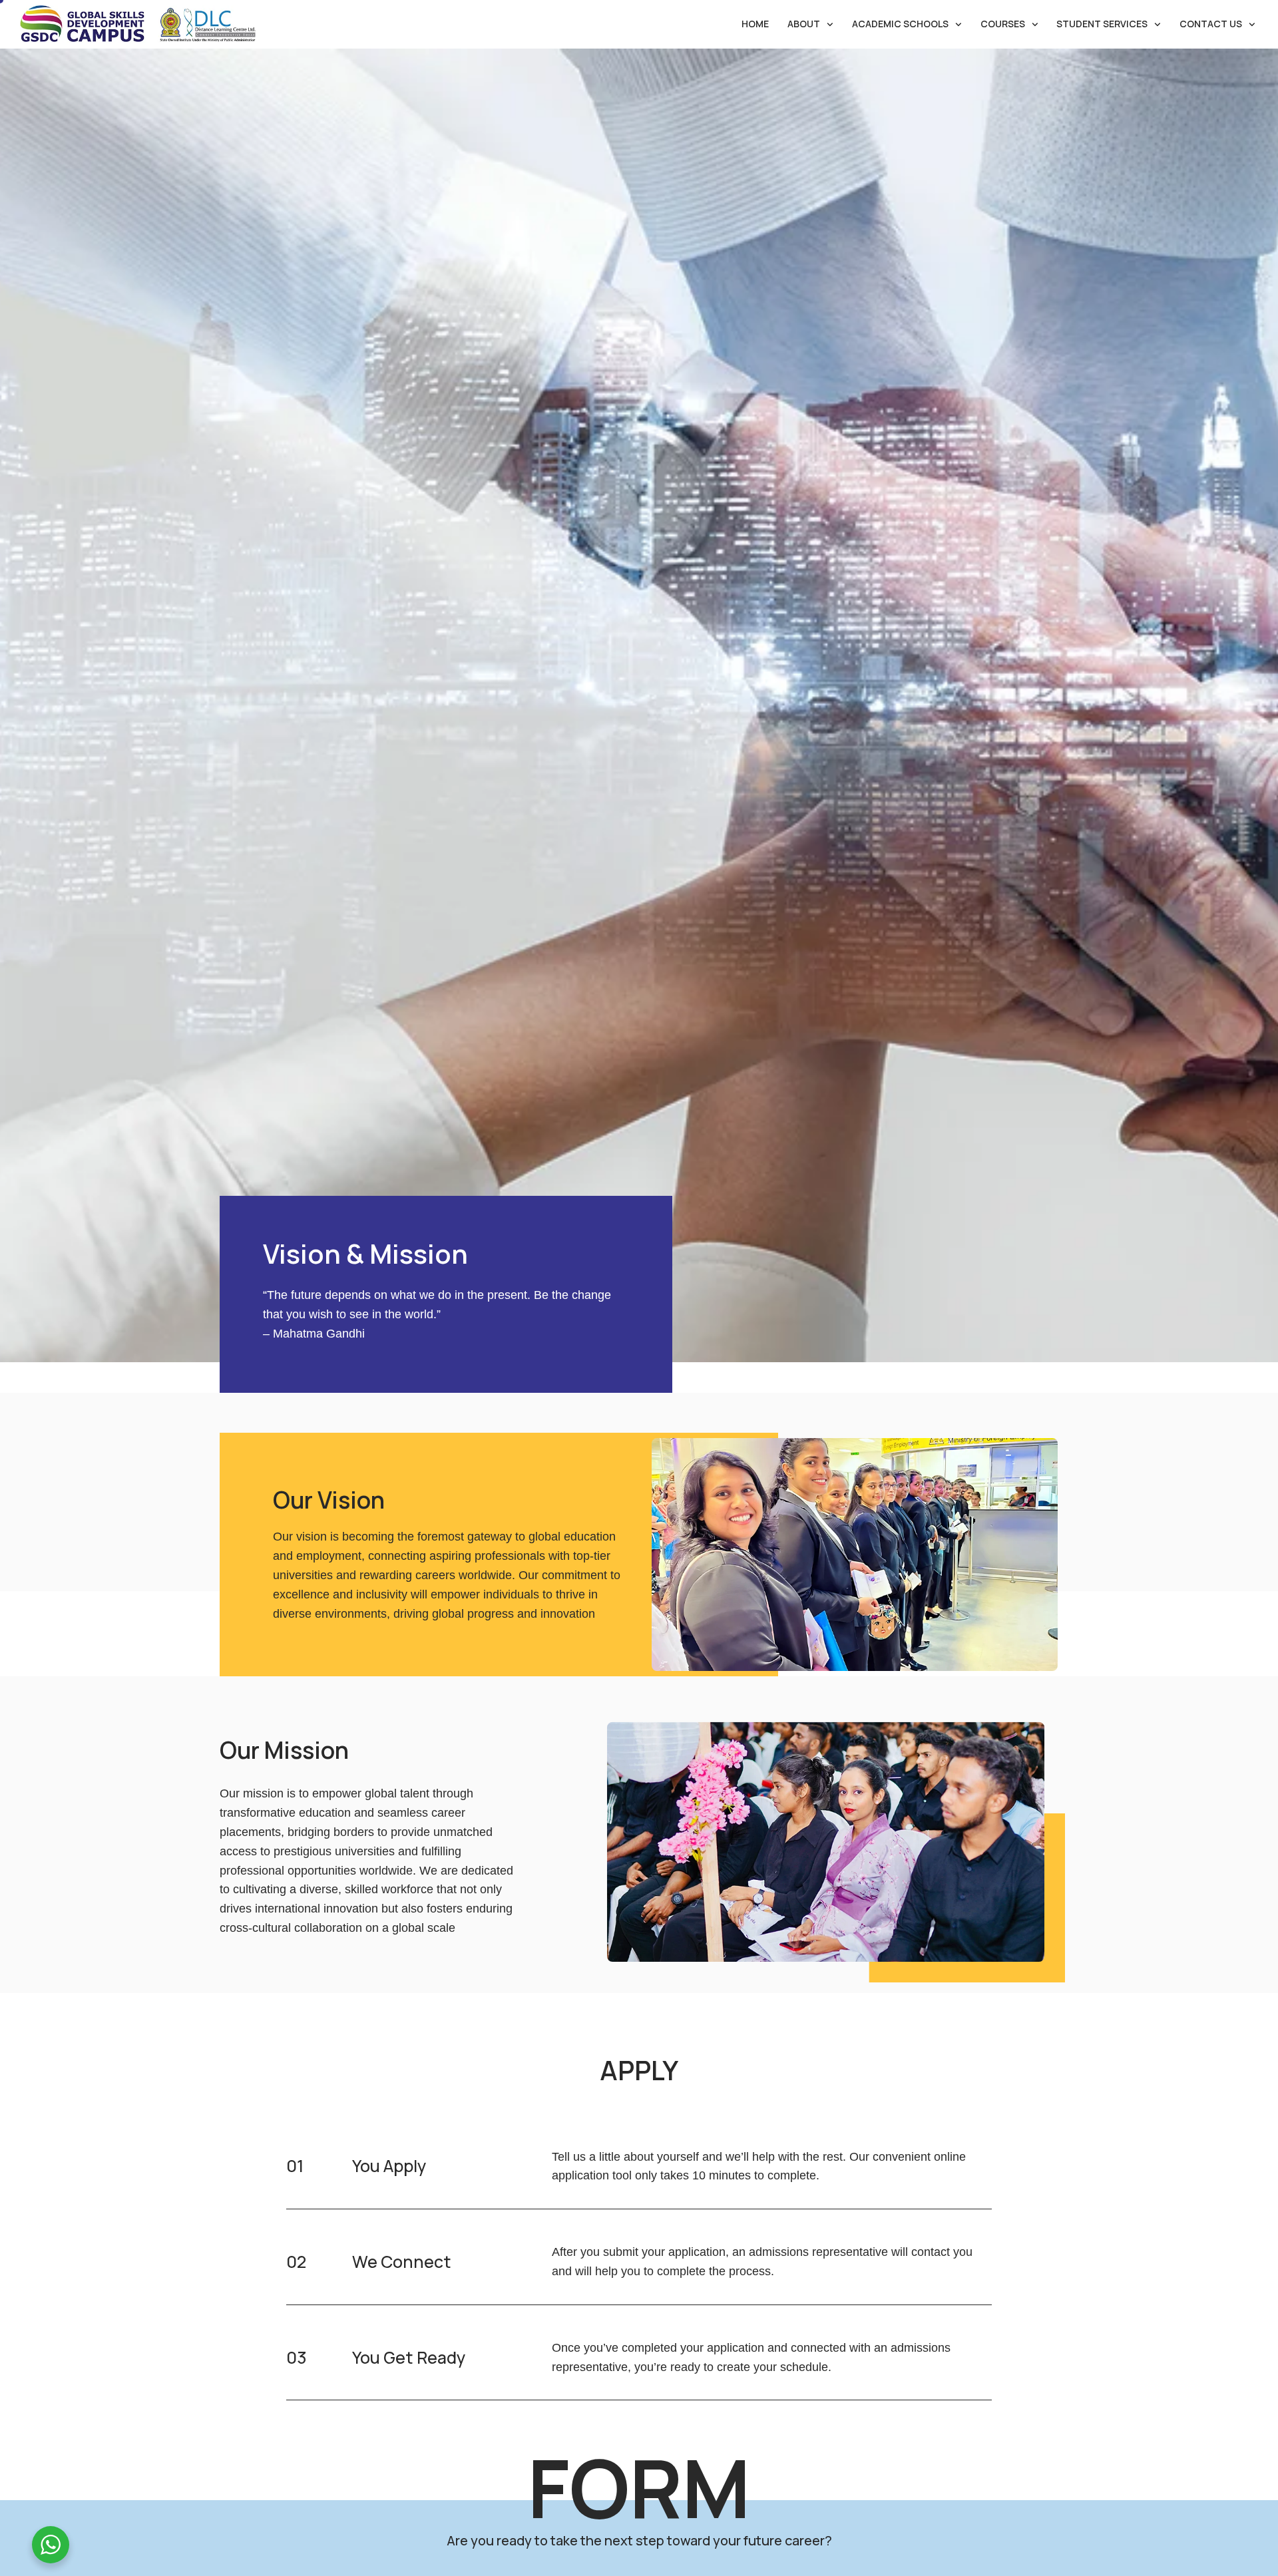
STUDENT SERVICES (1102, 24)
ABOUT (804, 24)
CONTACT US (1211, 24)
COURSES (1003, 24)
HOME (755, 24)
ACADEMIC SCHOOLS (900, 24)
